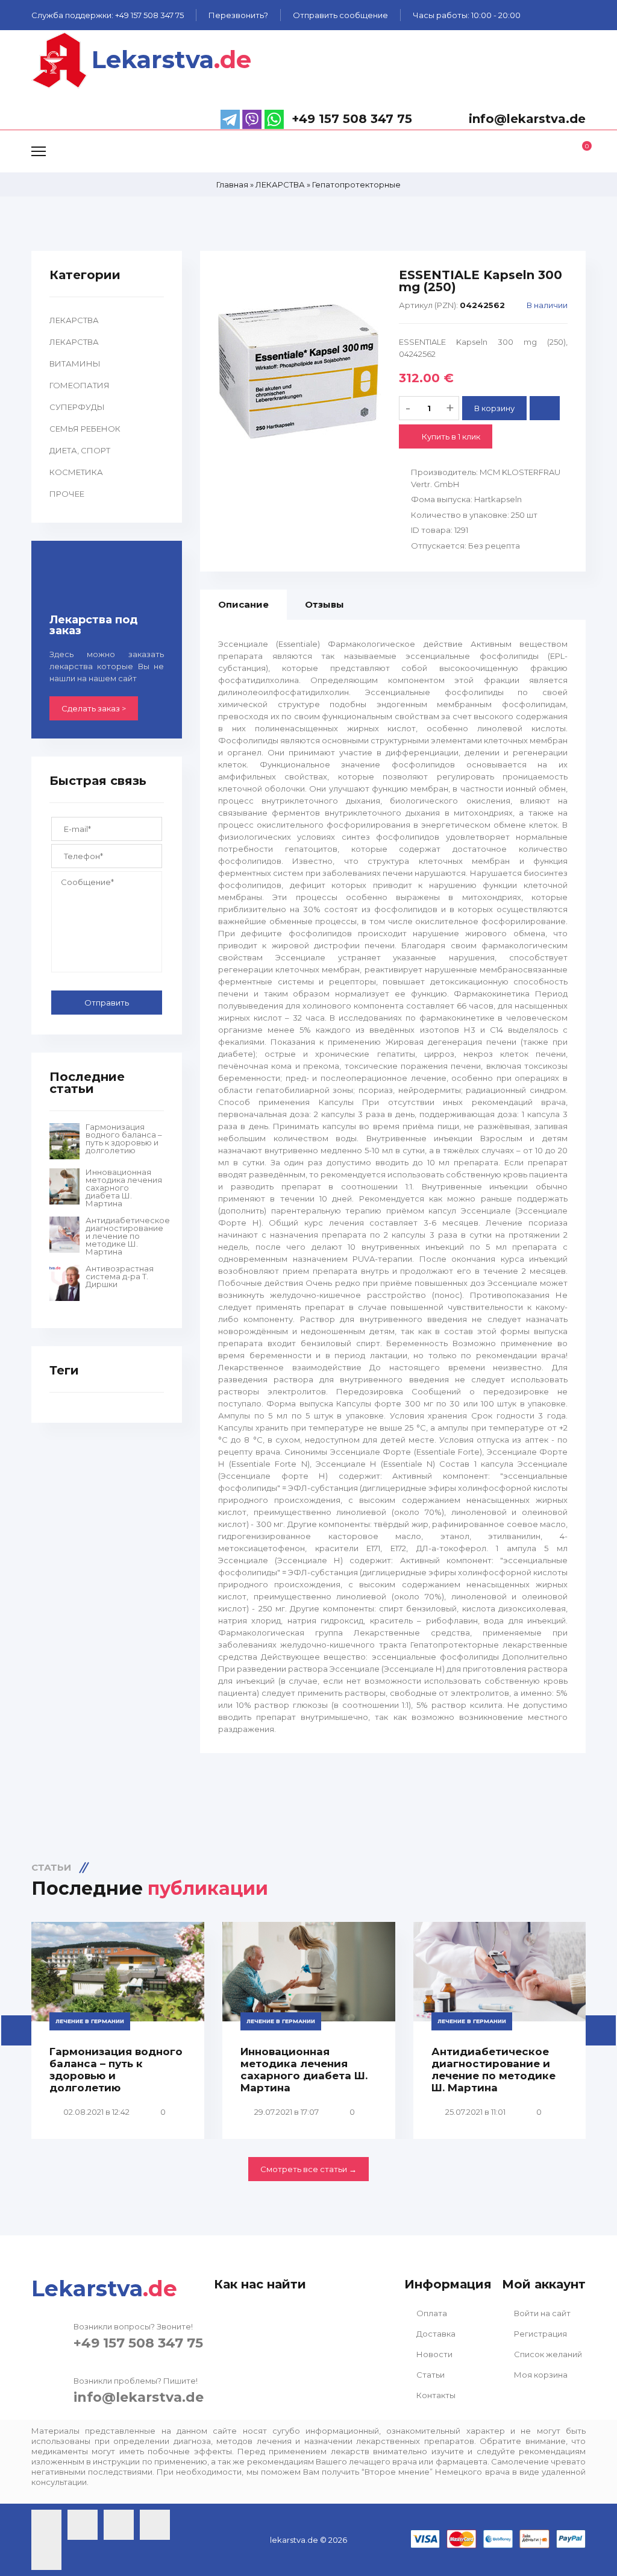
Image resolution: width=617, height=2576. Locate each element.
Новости (434, 2354)
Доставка (435, 2334)
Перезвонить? (238, 15)
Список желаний (547, 2354)
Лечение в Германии (90, 2021)
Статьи (430, 2375)
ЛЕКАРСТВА (74, 320)
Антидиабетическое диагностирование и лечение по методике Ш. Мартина (125, 1236)
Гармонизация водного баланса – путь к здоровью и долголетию (124, 1139)
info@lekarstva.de (139, 2397)
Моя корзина (540, 2375)
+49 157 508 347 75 (138, 2343)
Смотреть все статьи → (308, 2169)
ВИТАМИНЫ (75, 364)
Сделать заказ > (94, 708)
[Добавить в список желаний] (545, 408)
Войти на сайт (541, 2313)
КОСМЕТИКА (76, 472)
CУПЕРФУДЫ (77, 407)
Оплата (431, 2313)
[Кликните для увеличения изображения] (299, 371)
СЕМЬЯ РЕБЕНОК (85, 429)
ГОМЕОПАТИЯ (80, 385)
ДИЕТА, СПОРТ (80, 450)
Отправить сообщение (340, 15)
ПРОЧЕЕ (67, 494)
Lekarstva (171, 59)
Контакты (435, 2395)
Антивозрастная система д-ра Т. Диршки (120, 1277)
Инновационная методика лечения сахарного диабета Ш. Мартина (124, 1188)
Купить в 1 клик (450, 436)
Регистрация (540, 2334)
